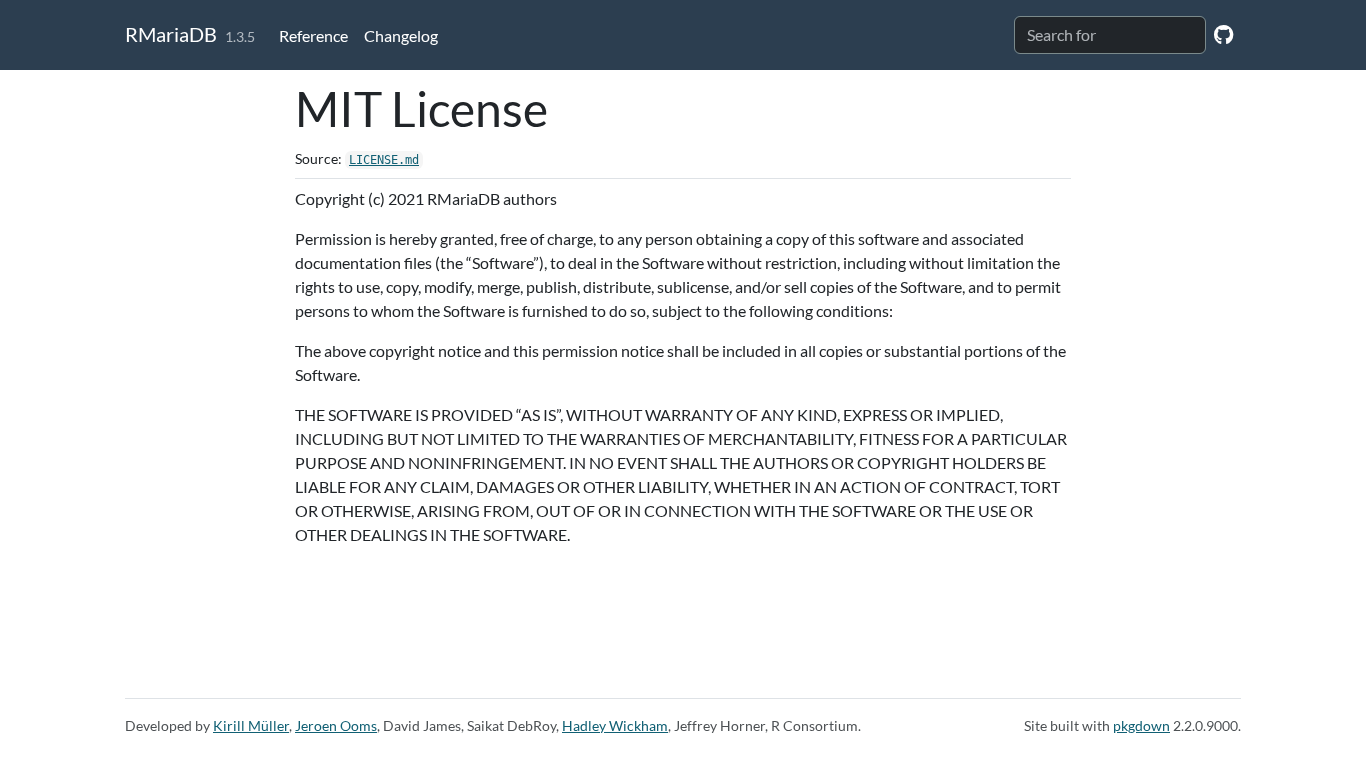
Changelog (401, 35)
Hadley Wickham (615, 725)
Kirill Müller (251, 725)
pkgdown (1141, 725)
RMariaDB (171, 34)
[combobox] (1110, 35)
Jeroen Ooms (336, 725)
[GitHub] (1223, 33)
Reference (313, 35)
